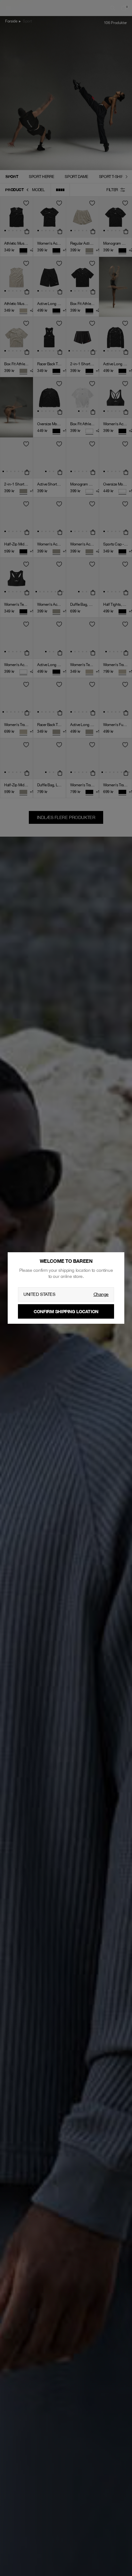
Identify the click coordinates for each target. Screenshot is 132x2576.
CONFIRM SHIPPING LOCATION (66, 1311)
